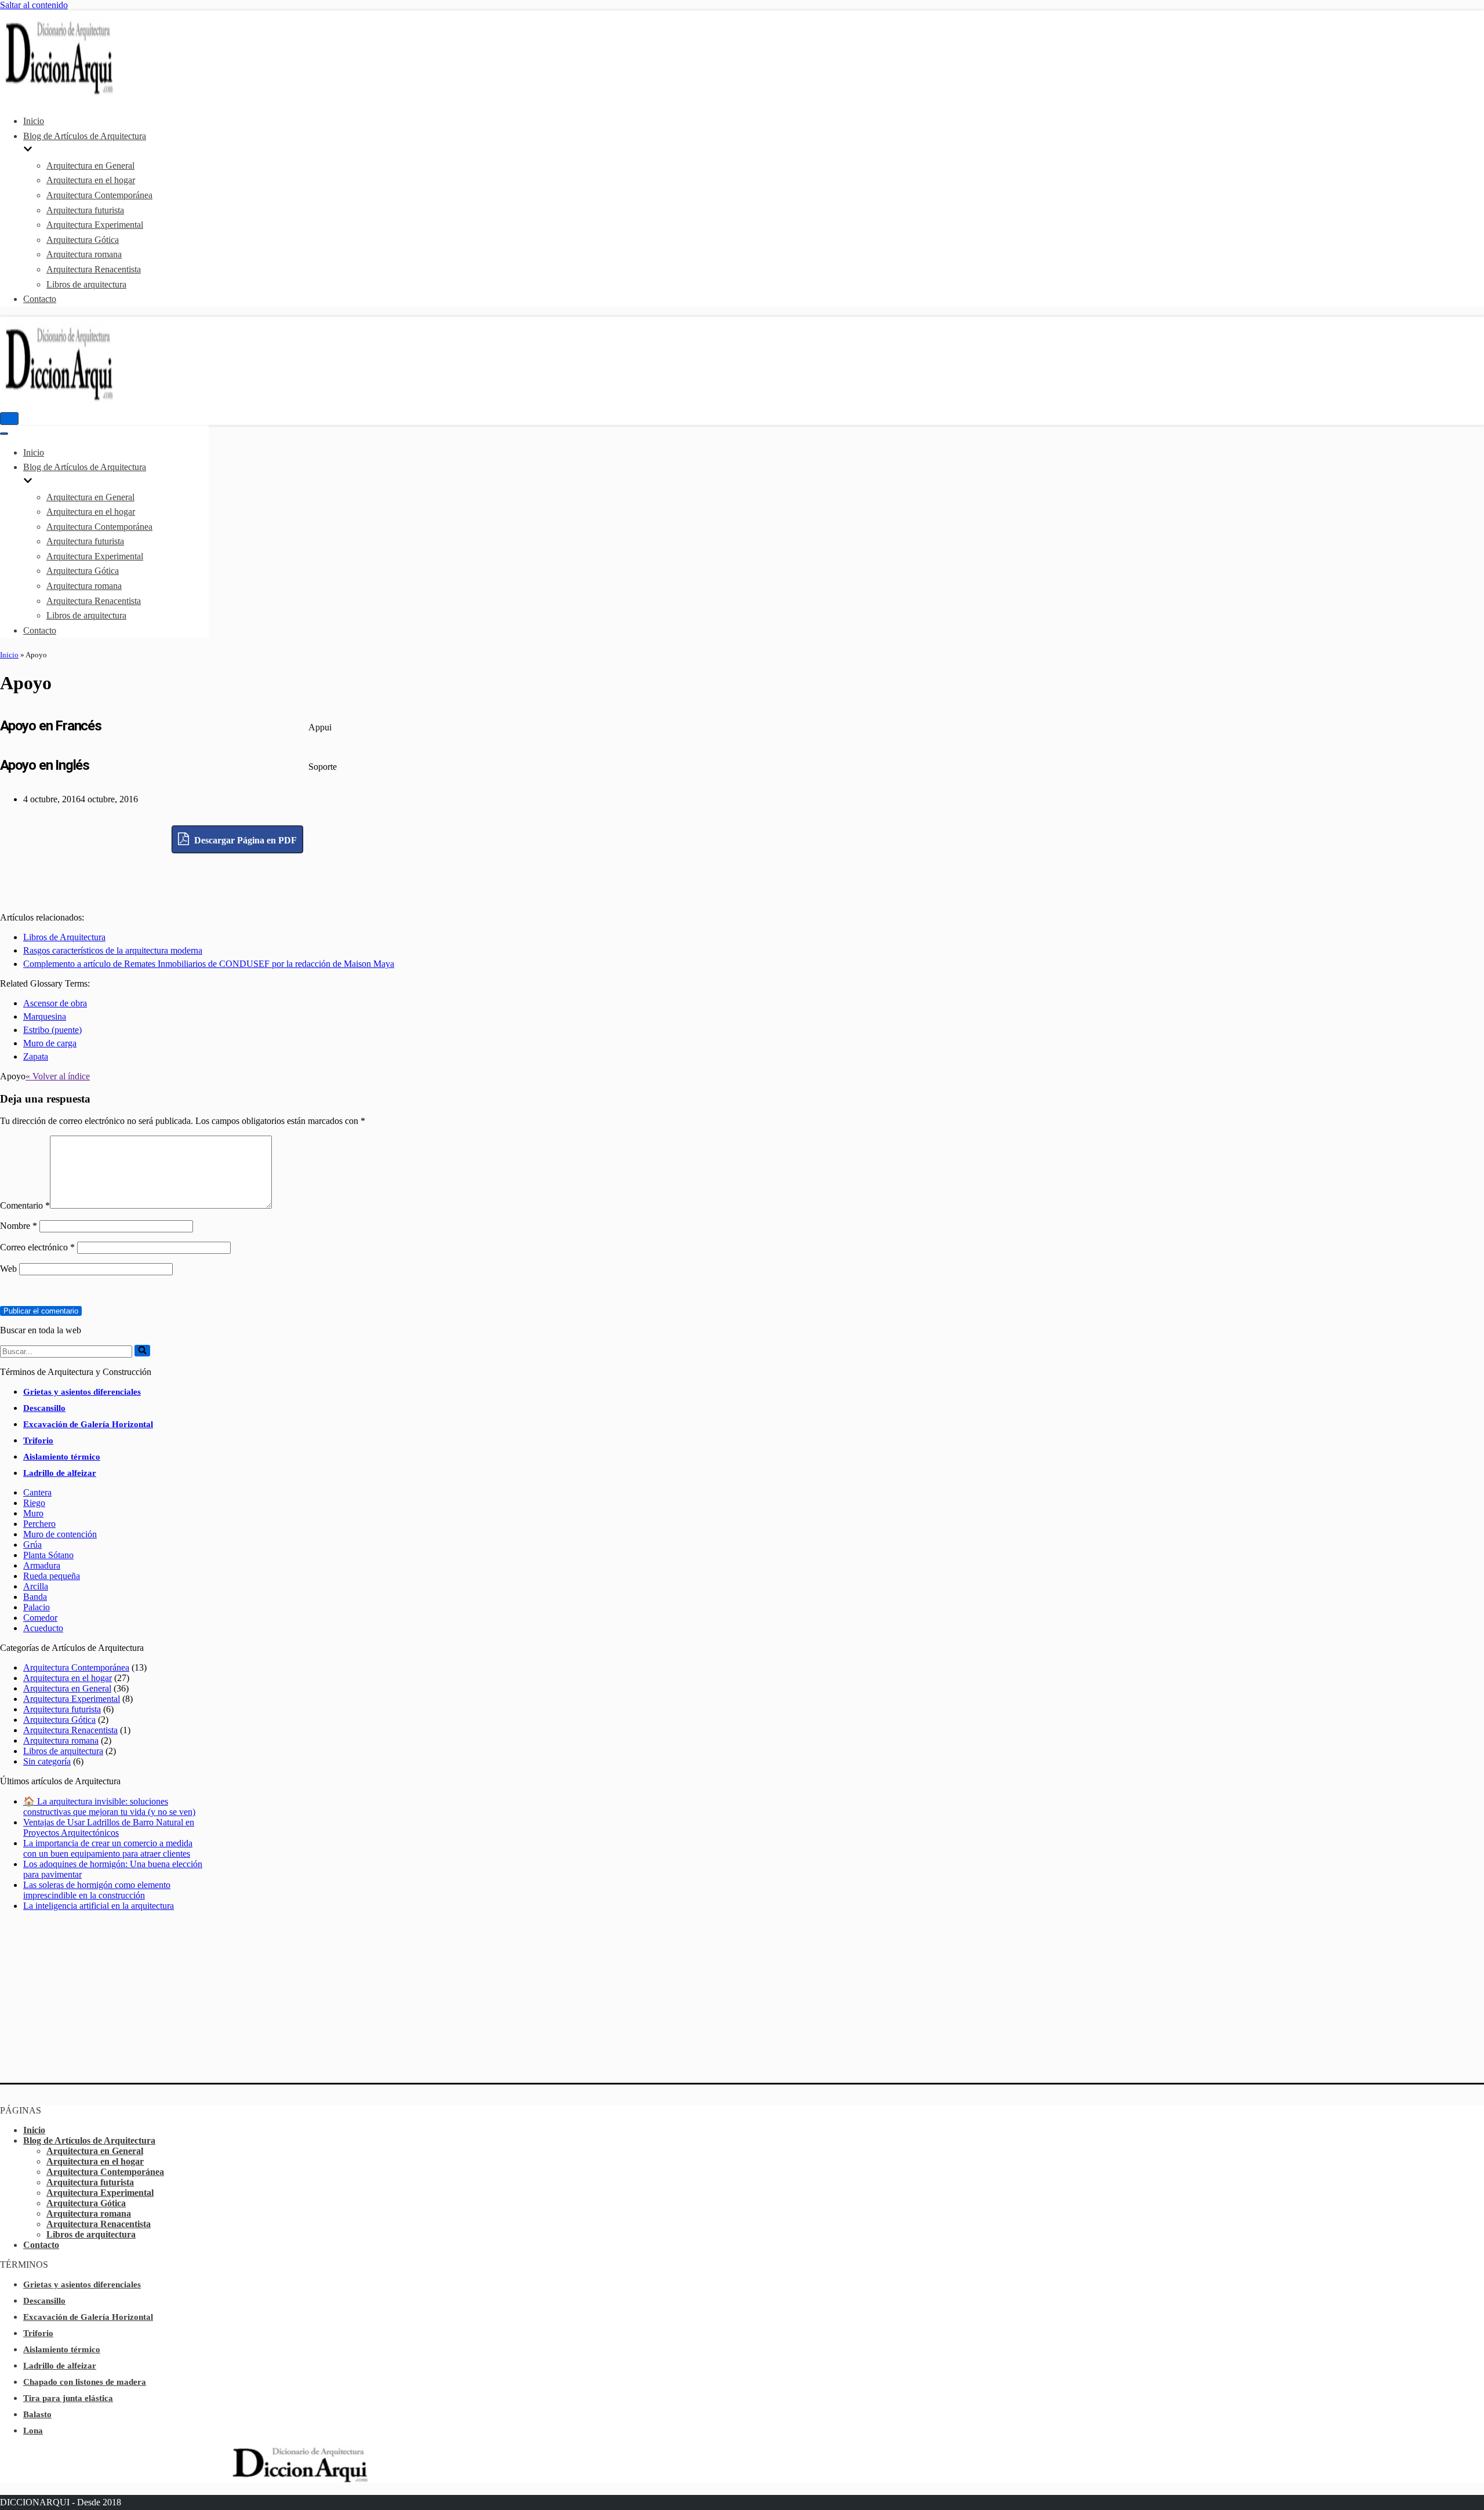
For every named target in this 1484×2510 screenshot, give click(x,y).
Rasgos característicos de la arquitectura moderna (113, 950)
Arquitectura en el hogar (91, 180)
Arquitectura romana (84, 254)
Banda (35, 1597)
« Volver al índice (58, 1076)
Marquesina (45, 1016)
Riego (34, 1503)
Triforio (38, 1440)
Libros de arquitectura (86, 284)
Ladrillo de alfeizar (60, 1473)
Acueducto (43, 1628)
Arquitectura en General (90, 165)
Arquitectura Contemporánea (99, 195)
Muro (33, 1513)
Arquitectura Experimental (95, 225)
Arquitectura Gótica (83, 240)
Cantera (37, 1492)
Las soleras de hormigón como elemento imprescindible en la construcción (97, 1890)
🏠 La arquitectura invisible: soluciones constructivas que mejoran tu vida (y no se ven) (109, 1807)
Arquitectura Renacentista (94, 269)
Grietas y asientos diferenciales (82, 1392)
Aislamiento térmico (62, 1457)
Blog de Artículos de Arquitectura (89, 2140)
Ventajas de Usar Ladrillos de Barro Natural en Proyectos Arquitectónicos (109, 1827)
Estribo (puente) (52, 1030)
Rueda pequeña (52, 1576)
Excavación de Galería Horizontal (88, 1424)
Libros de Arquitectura (64, 937)
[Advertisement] (238, 879)
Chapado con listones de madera (85, 2382)
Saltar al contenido (34, 5)
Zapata (36, 1056)
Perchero (39, 1524)
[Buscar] (142, 1351)
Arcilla (36, 1586)
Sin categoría (47, 1761)
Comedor (40, 1618)
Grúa (32, 1545)
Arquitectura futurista (85, 210)
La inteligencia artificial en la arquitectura (99, 1906)
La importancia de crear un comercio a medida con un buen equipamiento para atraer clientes (108, 1848)
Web (8, 1269)
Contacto (40, 299)
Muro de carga (50, 1043)
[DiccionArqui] (90, 93)
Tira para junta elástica (68, 2398)
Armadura (42, 1565)
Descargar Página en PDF (244, 840)
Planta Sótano (48, 1555)
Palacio (37, 1607)
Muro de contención (60, 1534)
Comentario (25, 1205)
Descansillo (44, 1408)
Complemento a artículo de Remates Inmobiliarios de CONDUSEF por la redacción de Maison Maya (209, 964)
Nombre (19, 1226)
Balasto (37, 2414)
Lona (33, 2431)
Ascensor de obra (55, 1003)
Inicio (34, 121)
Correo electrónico (37, 1247)
